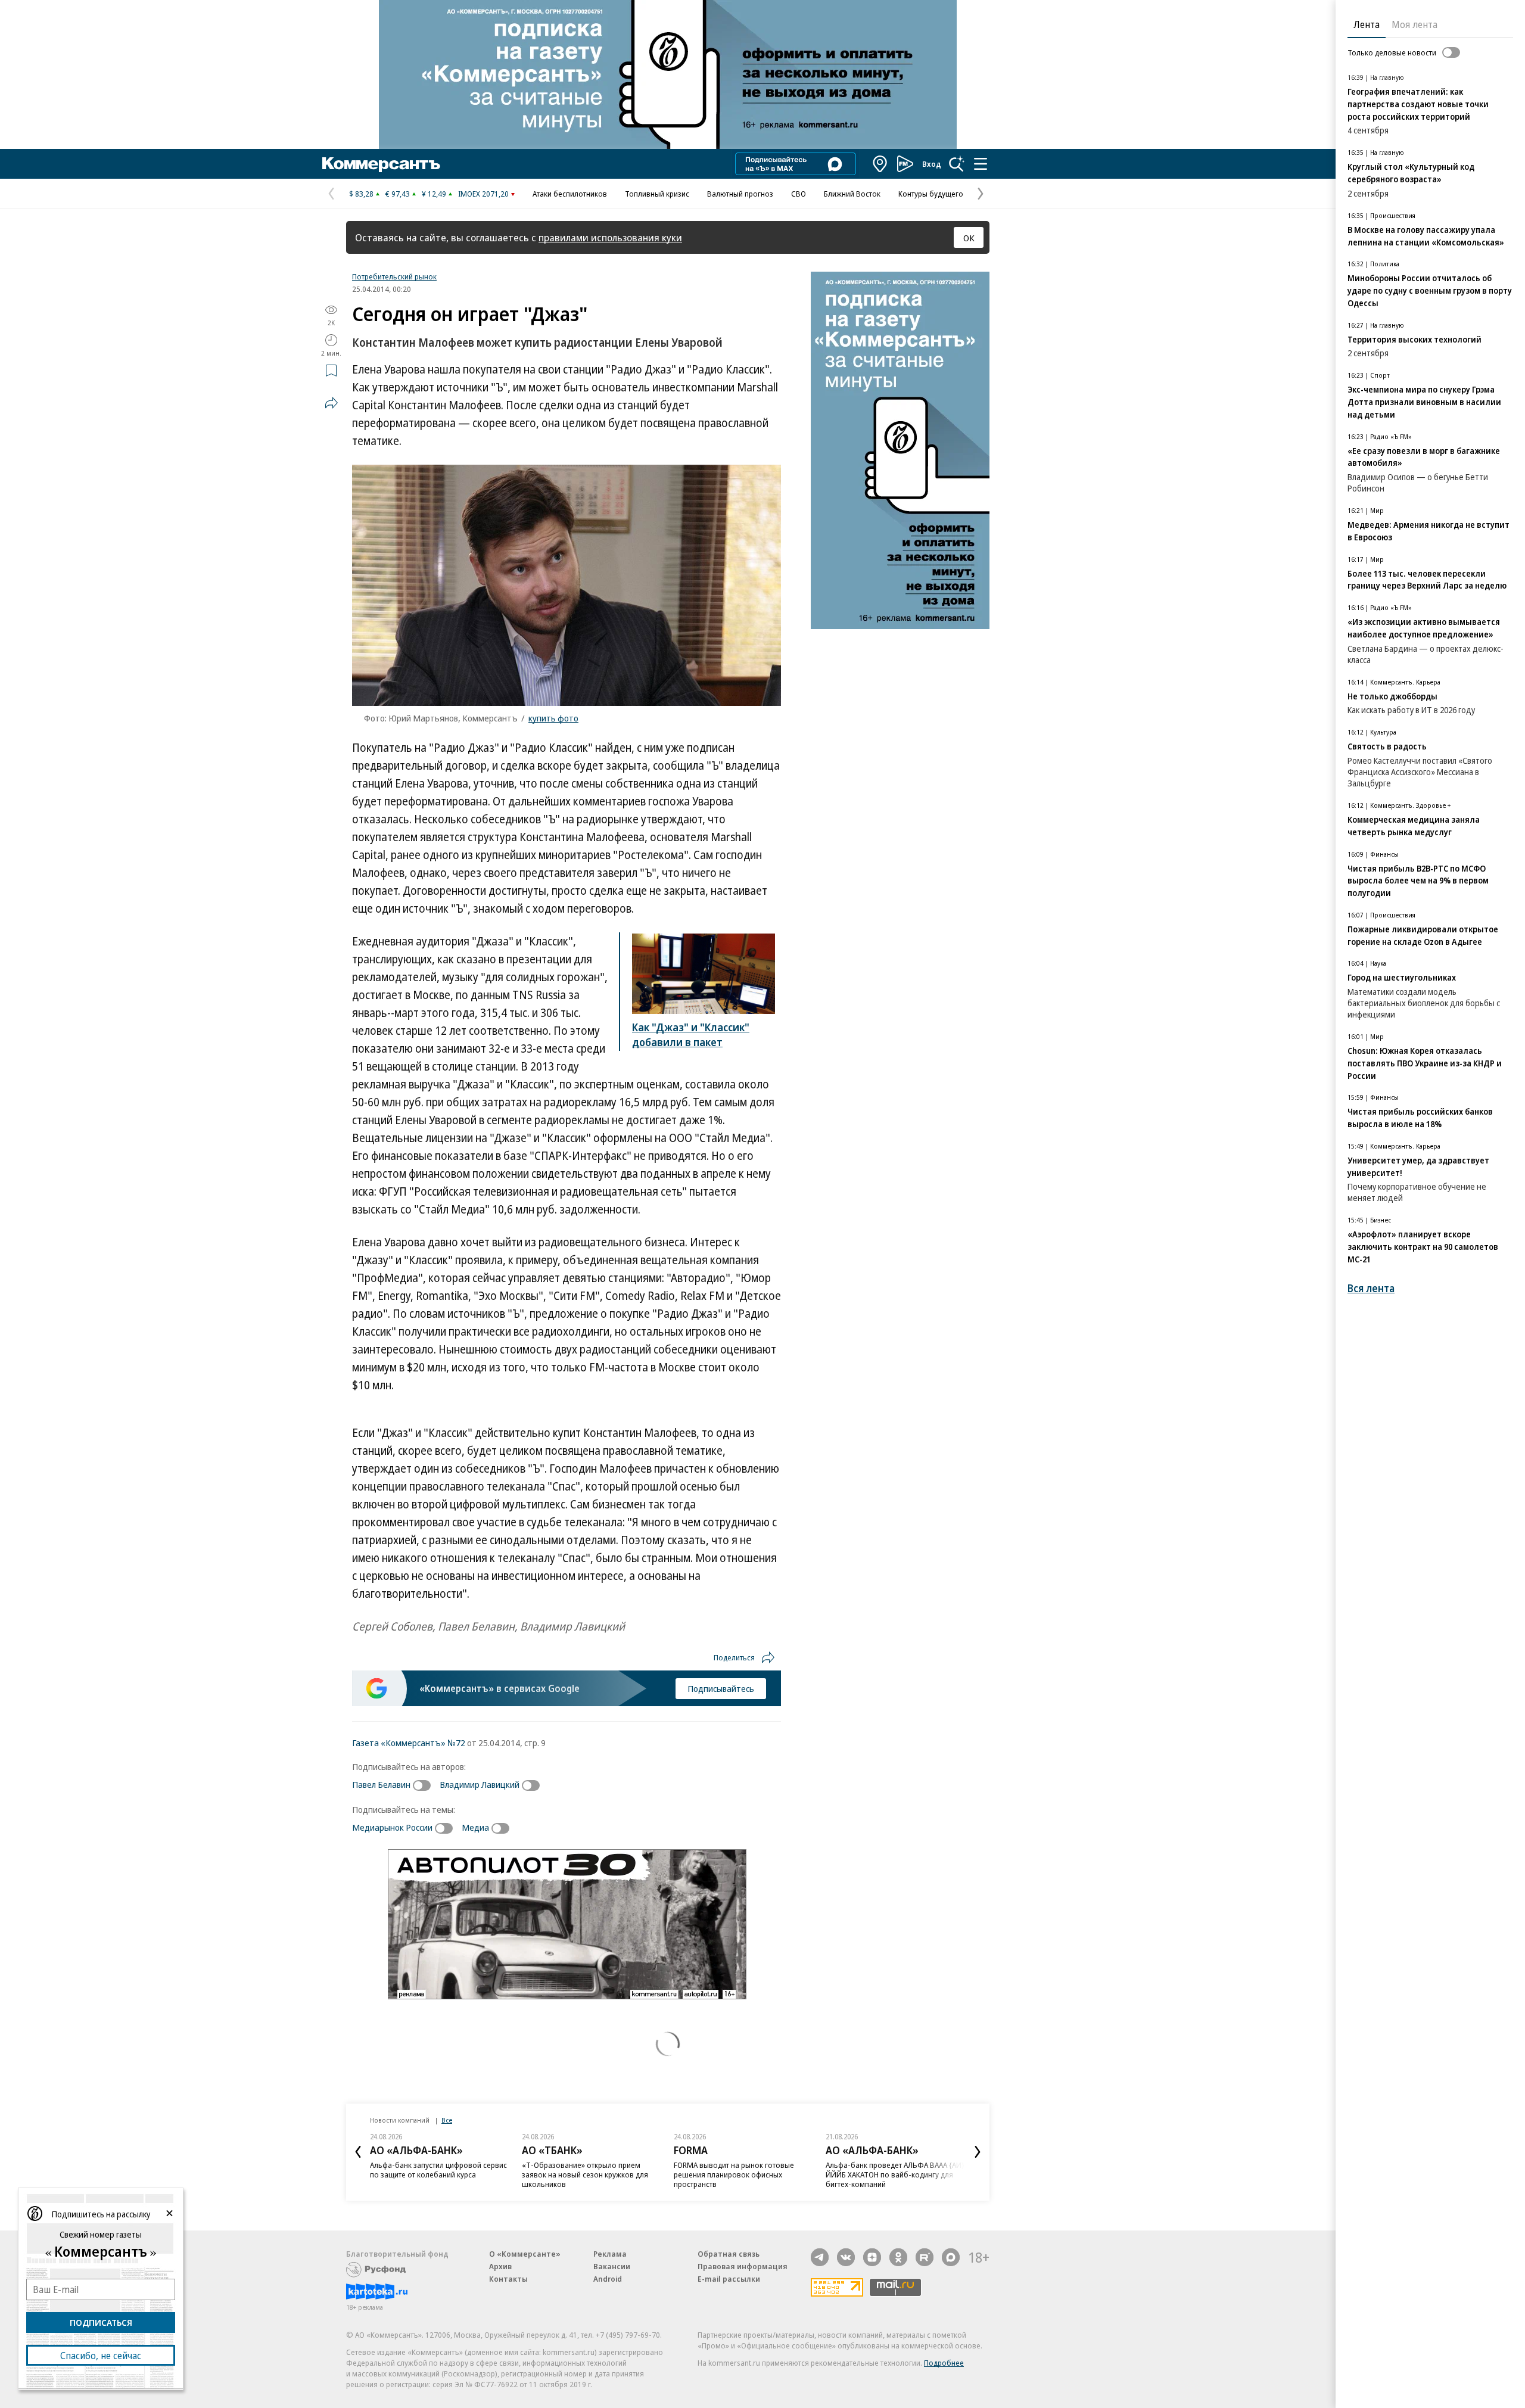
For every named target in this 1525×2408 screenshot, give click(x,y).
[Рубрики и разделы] (981, 164)
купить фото (553, 718)
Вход (932, 164)
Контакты (508, 2279)
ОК (969, 238)
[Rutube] (925, 2257)
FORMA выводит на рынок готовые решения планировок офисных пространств (734, 2174)
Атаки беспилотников (570, 194)
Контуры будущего (931, 194)
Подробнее (944, 2363)
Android (608, 2279)
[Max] (951, 2257)
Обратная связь (729, 2254)
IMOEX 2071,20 (483, 194)
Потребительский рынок (394, 276)
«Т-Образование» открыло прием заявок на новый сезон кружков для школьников (585, 2174)
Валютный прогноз (740, 194)
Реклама (610, 2254)
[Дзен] (872, 2257)
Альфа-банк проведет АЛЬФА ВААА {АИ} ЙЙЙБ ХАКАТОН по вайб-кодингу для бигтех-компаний (895, 2174)
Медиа (475, 1827)
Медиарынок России (392, 1827)
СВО (799, 194)
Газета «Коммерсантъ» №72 (409, 1743)
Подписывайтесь (721, 1688)
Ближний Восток (852, 194)
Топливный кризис (657, 194)
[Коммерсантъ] (381, 164)
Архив (500, 2266)
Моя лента (1414, 24)
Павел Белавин (381, 1784)
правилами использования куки (610, 237)
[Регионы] (880, 164)
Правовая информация (743, 2266)
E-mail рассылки (729, 2279)
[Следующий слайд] (978, 2152)
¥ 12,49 (434, 194)
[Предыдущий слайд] (358, 2152)
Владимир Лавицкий (480, 1784)
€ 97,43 (398, 194)
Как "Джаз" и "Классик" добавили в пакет (691, 1035)
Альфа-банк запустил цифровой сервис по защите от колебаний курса (438, 2170)
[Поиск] (957, 164)
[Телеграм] (820, 2257)
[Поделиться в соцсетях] (331, 403)
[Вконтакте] (846, 2257)
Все (447, 2120)
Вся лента (1371, 1288)
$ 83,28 (361, 194)
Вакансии (612, 2266)
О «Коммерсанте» (525, 2254)
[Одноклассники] (898, 2257)
